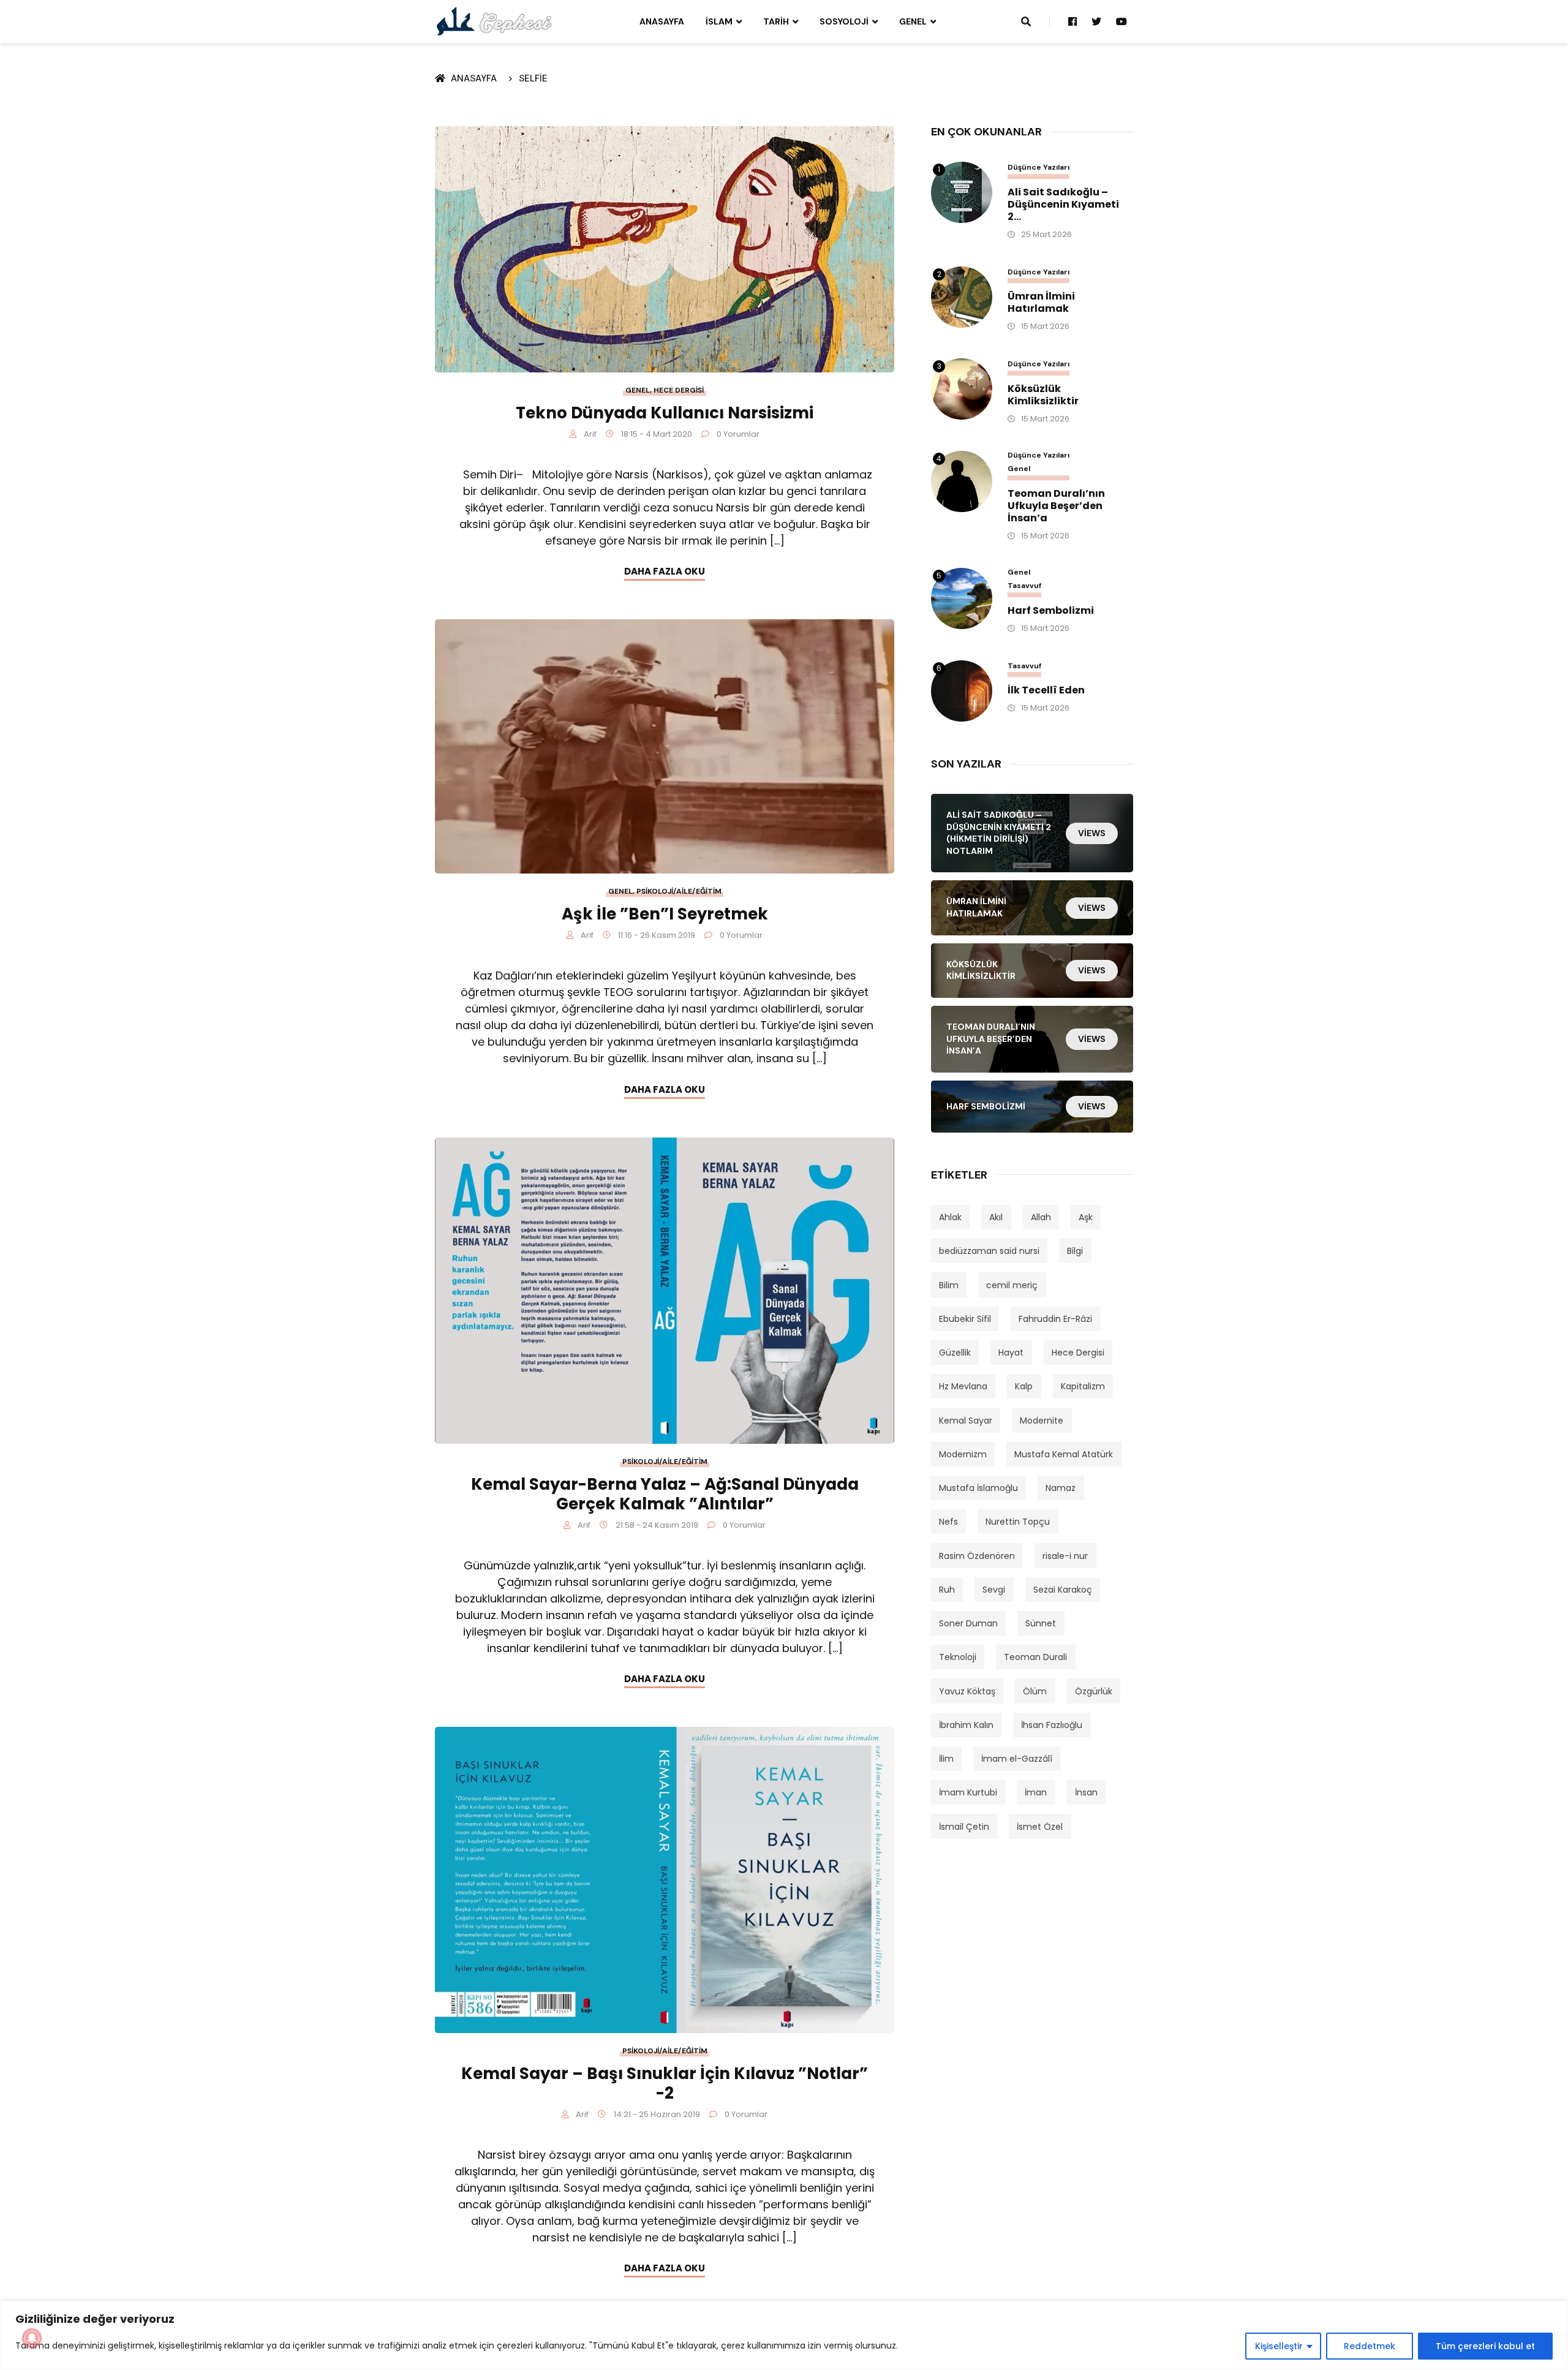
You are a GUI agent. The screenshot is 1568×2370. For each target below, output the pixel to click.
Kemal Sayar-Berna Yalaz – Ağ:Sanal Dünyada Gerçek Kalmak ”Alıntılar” (665, 1494)
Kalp (1024, 1386)
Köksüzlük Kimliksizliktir (1043, 395)
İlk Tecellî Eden (1046, 690)
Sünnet (1041, 1623)
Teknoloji (958, 1657)
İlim (946, 1759)
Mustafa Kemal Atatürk (1064, 1454)
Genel (913, 21)
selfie (533, 78)
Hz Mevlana (963, 1386)
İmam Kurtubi (968, 1792)
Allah (1041, 1217)
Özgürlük (1094, 1691)
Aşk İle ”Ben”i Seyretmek (665, 914)
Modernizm (963, 1454)
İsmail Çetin (964, 1827)
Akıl (996, 1217)
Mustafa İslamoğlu (978, 1488)
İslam (719, 21)
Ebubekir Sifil (965, 1319)
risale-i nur (1065, 1556)
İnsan (1086, 1792)
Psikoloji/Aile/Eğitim (679, 891)
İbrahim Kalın (966, 1725)
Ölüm (1035, 1691)
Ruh (947, 1590)
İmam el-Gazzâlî (1017, 1759)
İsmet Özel (1040, 1827)
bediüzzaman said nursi (989, 1251)
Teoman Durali (1035, 1657)
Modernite (1042, 1421)
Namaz (1061, 1488)
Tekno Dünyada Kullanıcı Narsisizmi (665, 413)
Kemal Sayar (966, 1421)
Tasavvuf (1024, 586)
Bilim (949, 1285)
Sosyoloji (844, 21)
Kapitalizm (1083, 1386)
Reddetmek (1370, 2346)
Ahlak (950, 1217)
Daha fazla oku (665, 571)
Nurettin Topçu (1018, 1522)
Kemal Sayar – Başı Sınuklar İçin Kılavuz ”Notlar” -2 (665, 2083)
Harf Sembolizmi (1051, 611)
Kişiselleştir (1279, 2346)
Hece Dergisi (679, 390)
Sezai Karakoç (1063, 1590)
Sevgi (994, 1590)
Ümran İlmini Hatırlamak (1041, 303)
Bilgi (1075, 1251)
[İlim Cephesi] (495, 21)
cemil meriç (1012, 1285)
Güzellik (955, 1353)
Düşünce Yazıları (1038, 168)
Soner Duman (968, 1623)
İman (1036, 1792)
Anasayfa (662, 21)
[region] (784, 2335)
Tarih (776, 21)
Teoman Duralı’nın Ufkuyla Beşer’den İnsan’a (1056, 506)
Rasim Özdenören (977, 1556)
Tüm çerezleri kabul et (1485, 2346)
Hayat (1011, 1353)
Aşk (1086, 1217)
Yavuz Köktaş (967, 1691)
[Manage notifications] (32, 2338)
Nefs (948, 1522)
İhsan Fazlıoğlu (1052, 1725)
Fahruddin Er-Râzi (1055, 1319)
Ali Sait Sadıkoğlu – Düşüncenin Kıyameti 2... (1063, 205)
